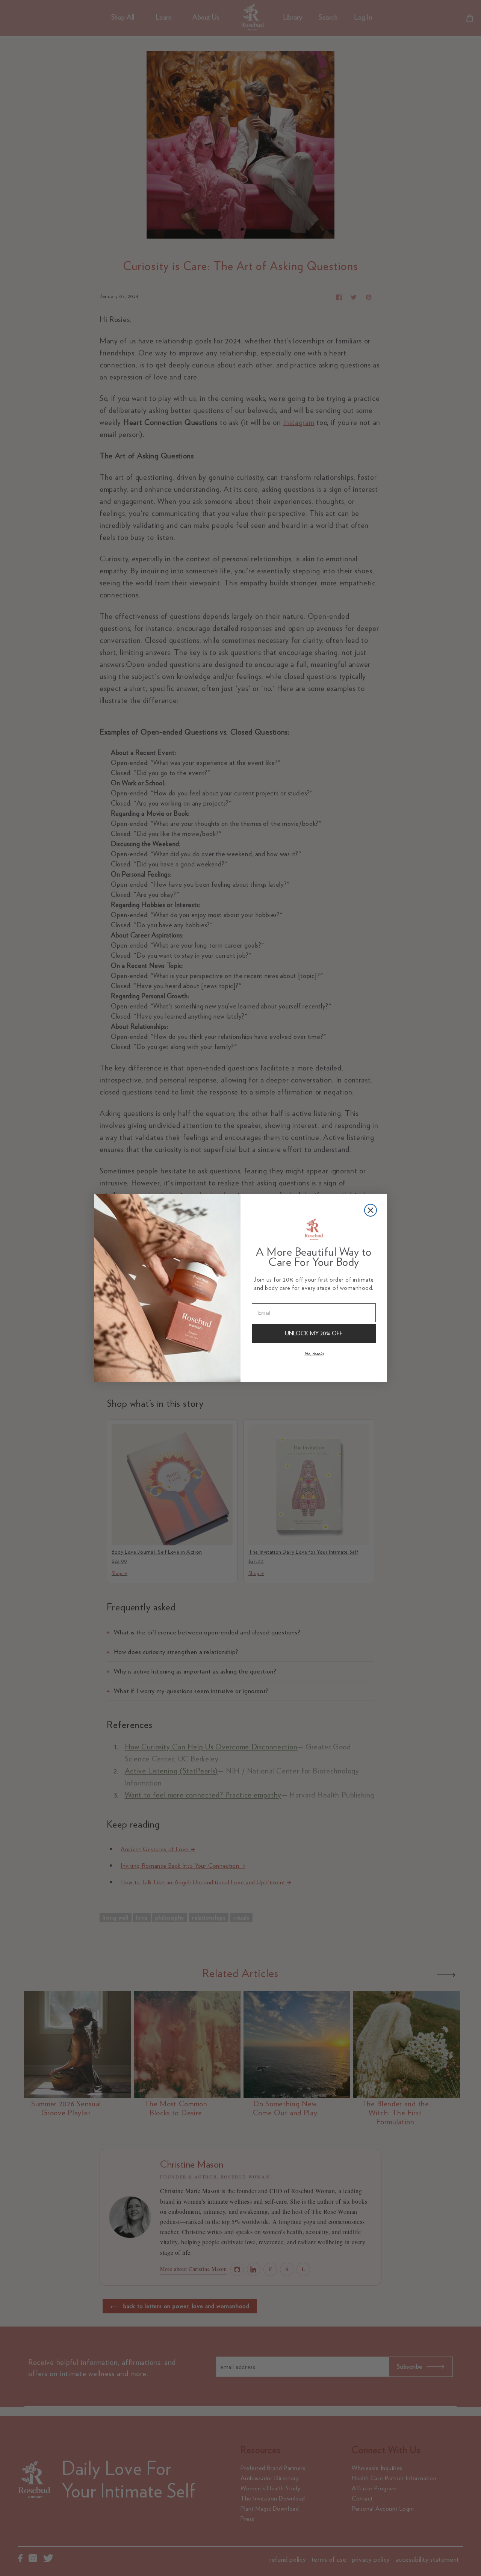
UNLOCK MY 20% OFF (314, 1333)
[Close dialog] (371, 1210)
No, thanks (314, 1354)
